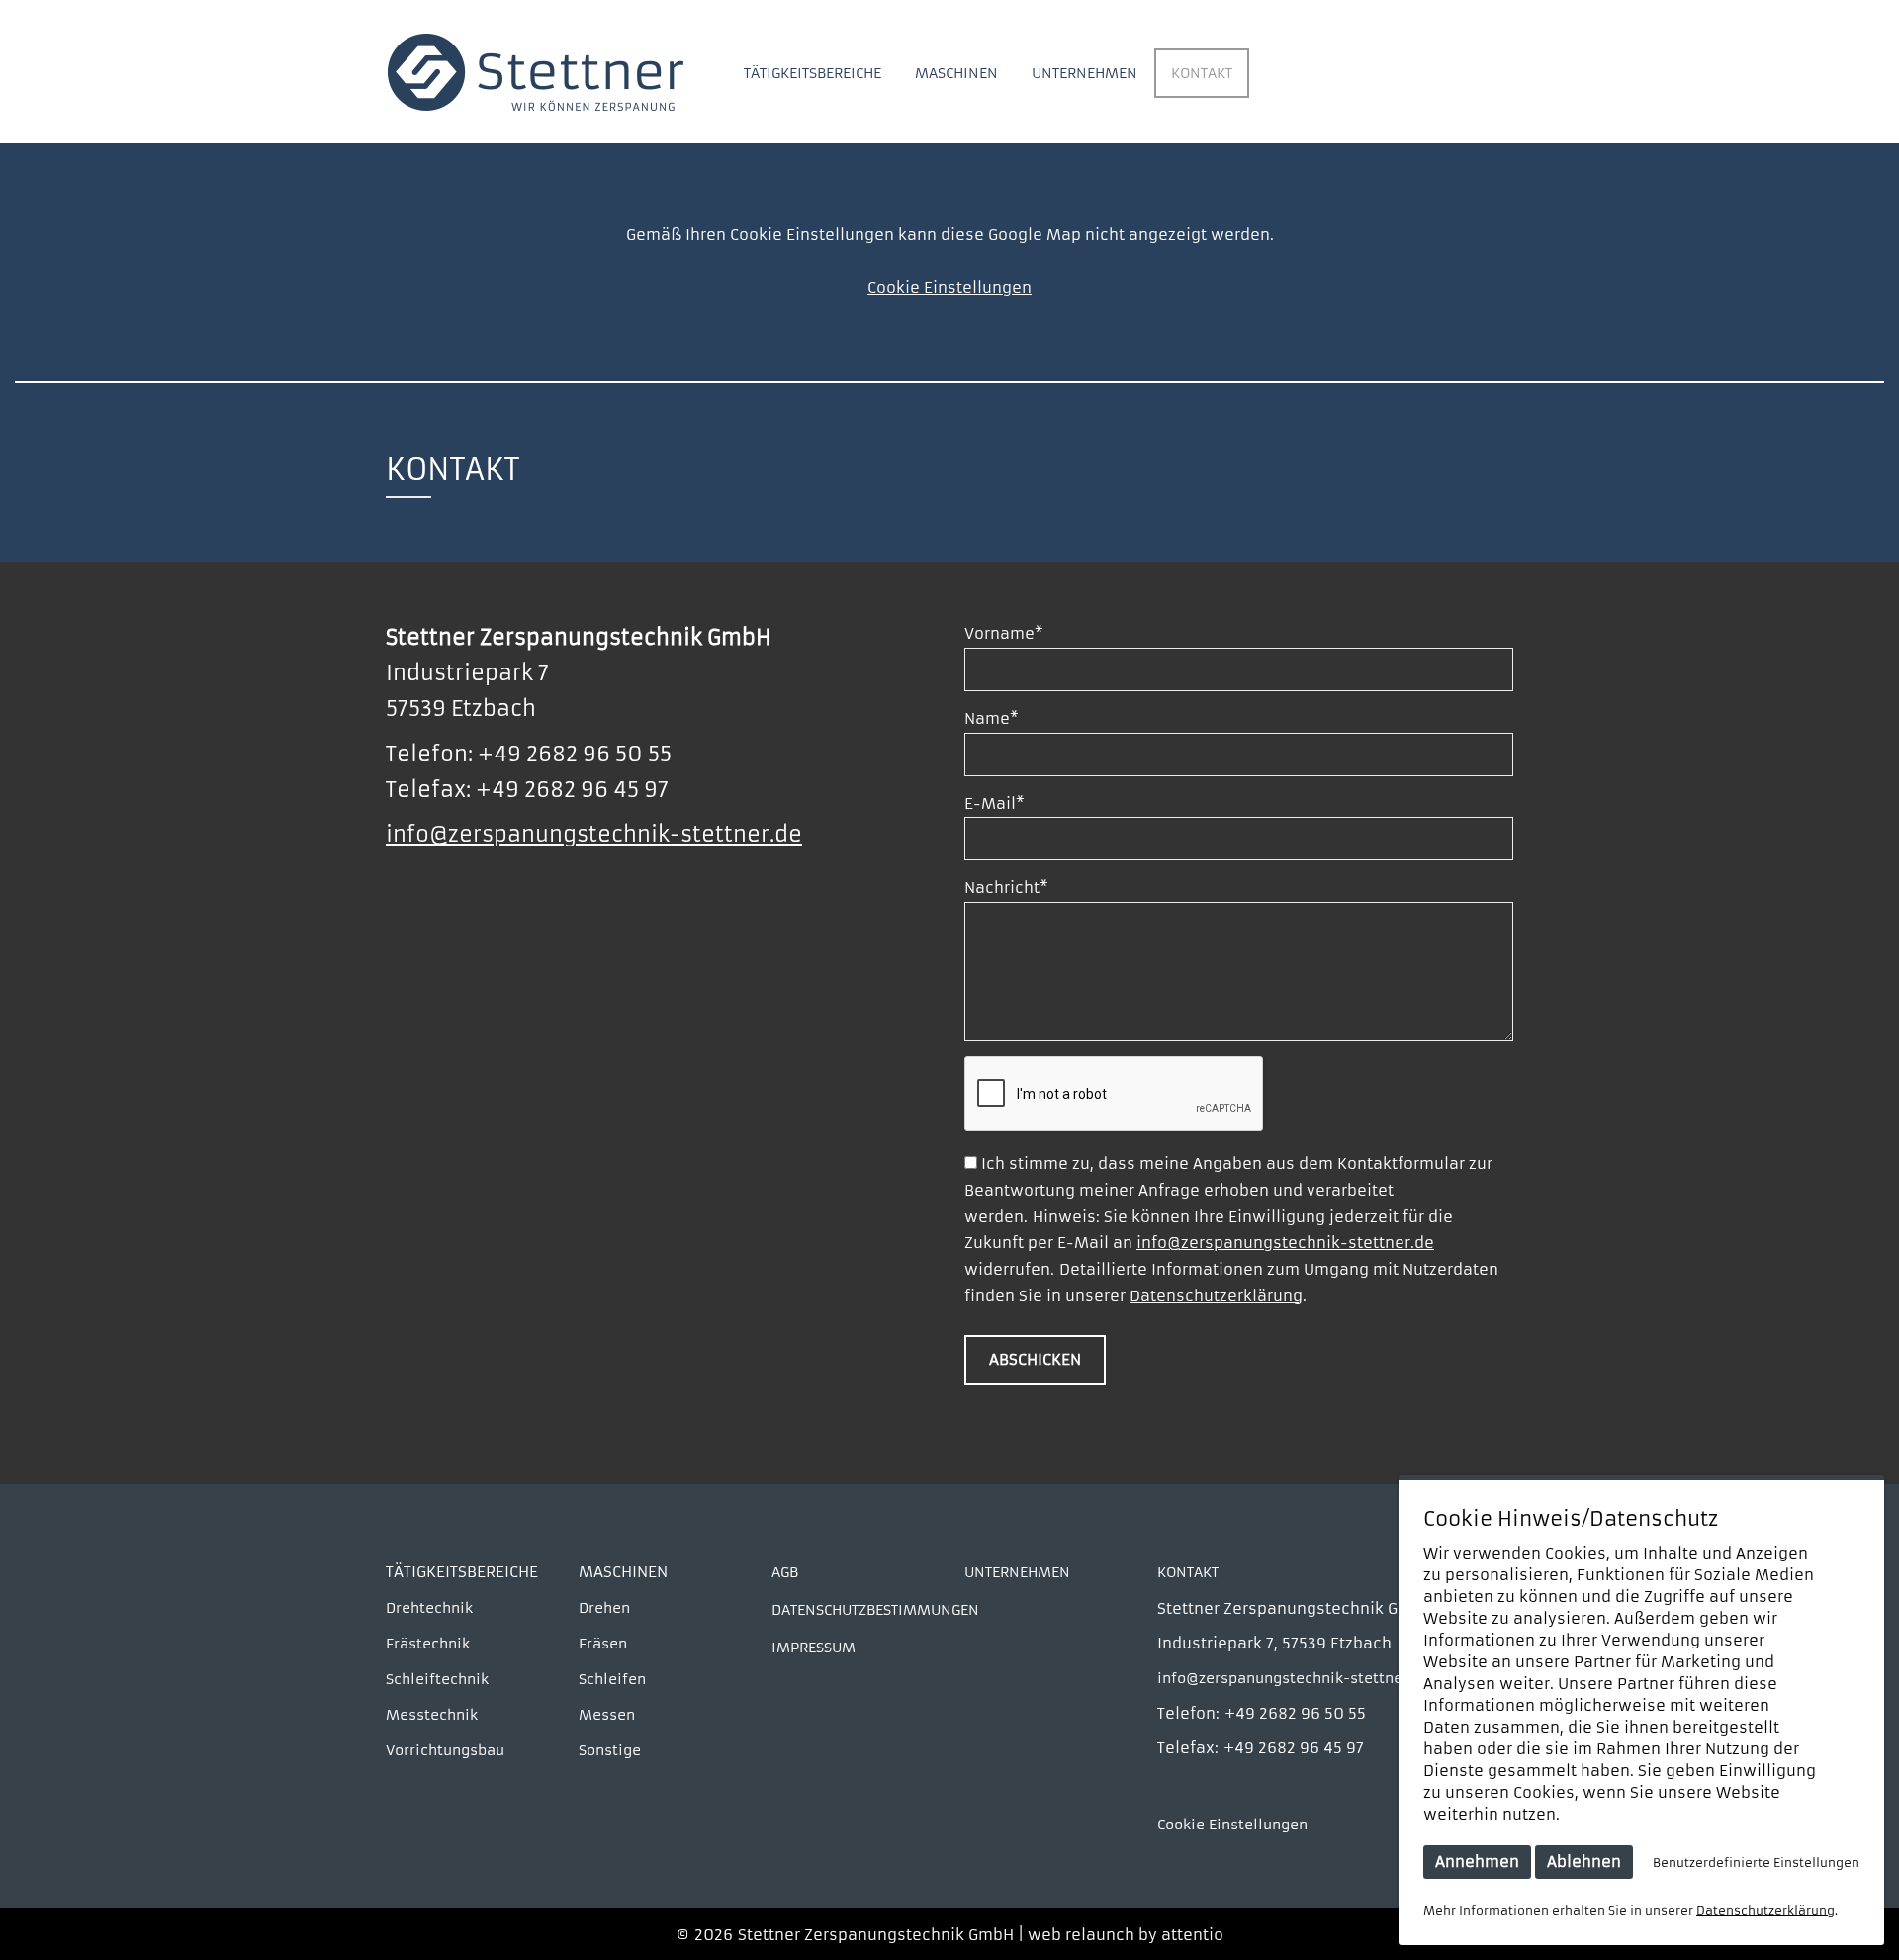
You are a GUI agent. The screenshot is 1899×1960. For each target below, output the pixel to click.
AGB (785, 1572)
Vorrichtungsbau (445, 1750)
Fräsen (603, 1644)
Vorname (1004, 633)
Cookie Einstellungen (949, 287)
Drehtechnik (429, 1608)
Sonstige (610, 1750)
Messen (607, 1715)
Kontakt (1202, 73)
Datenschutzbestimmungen (875, 1610)
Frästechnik (428, 1644)
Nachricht (1006, 888)
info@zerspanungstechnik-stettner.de (594, 835)
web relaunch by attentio (1126, 1935)
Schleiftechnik (437, 1679)
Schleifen (612, 1679)
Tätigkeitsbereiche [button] (813, 73)
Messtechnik (432, 1715)
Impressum (814, 1648)
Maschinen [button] (956, 73)
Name (992, 718)
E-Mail (995, 803)
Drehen (604, 1608)
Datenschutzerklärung (1216, 1296)
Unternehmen (1085, 73)
